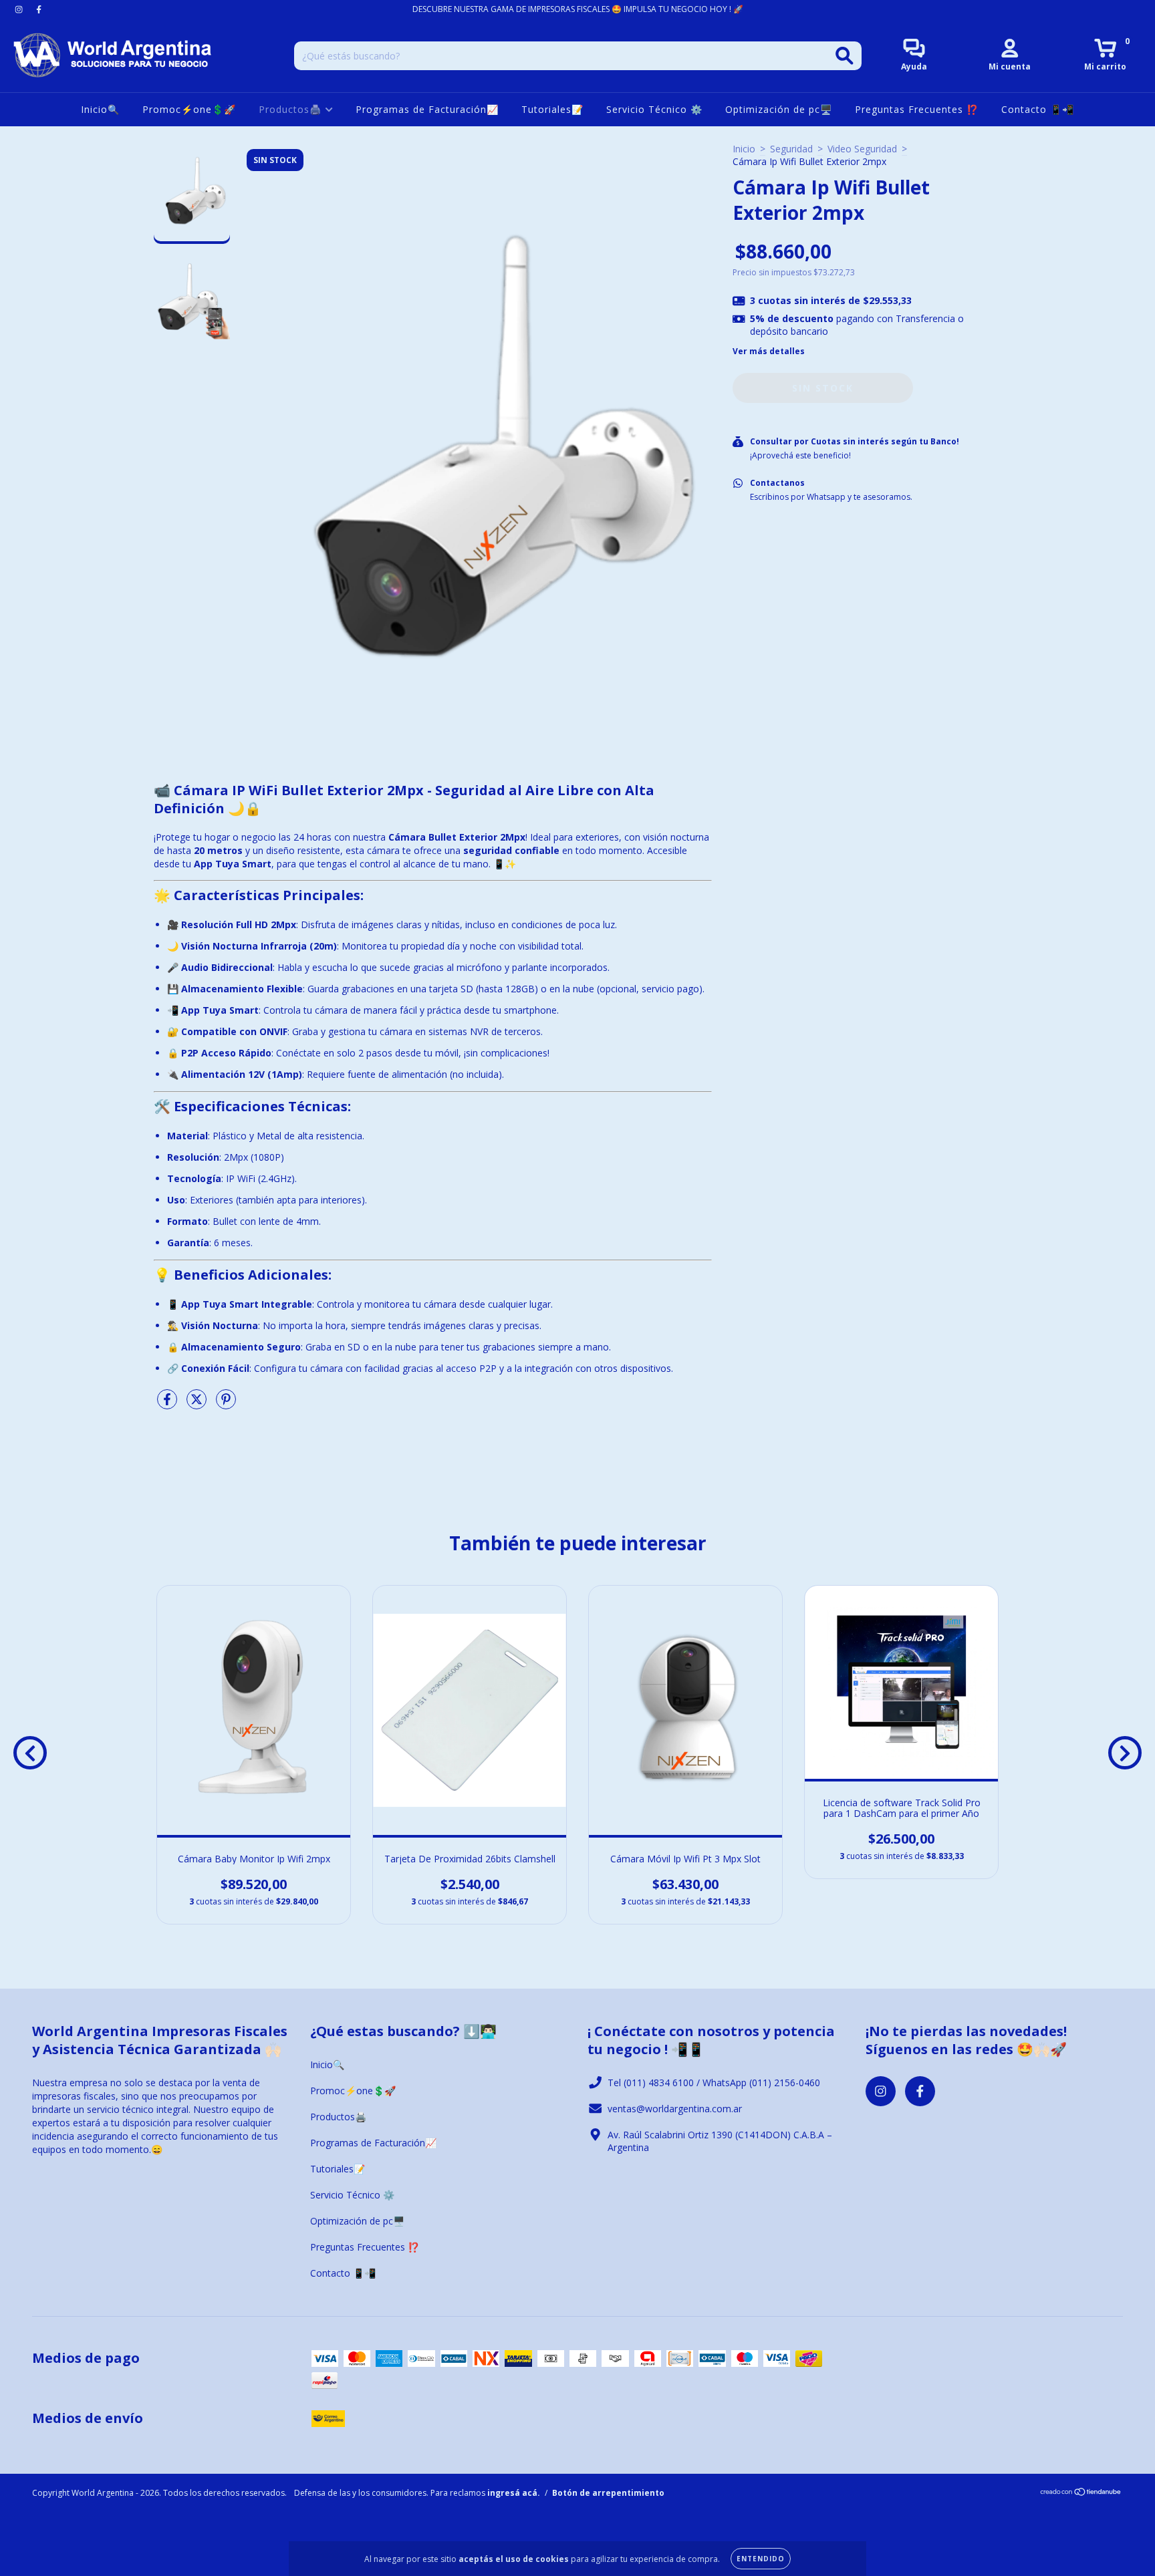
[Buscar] (845, 56)
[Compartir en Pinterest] (226, 1404)
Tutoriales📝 (552, 109)
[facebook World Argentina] (39, 9)
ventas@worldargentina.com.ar (675, 2109)
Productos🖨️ (292, 109)
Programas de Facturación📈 (427, 109)
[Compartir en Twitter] (198, 1404)
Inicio (744, 149)
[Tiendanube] (1081, 2493)
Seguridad (791, 149)
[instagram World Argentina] (20, 9)
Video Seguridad (862, 149)
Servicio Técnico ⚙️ (654, 109)
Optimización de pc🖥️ (779, 109)
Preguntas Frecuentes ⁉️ (917, 109)
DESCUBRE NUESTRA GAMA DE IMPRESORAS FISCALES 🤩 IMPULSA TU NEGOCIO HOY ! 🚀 (578, 9)
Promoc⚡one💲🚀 (189, 109)
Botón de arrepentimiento (608, 2493)
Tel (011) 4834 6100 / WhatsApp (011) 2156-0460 (714, 2083)
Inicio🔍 (100, 109)
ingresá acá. (514, 2493)
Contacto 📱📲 (1038, 109)
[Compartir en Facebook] (168, 1404)
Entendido (761, 2559)
